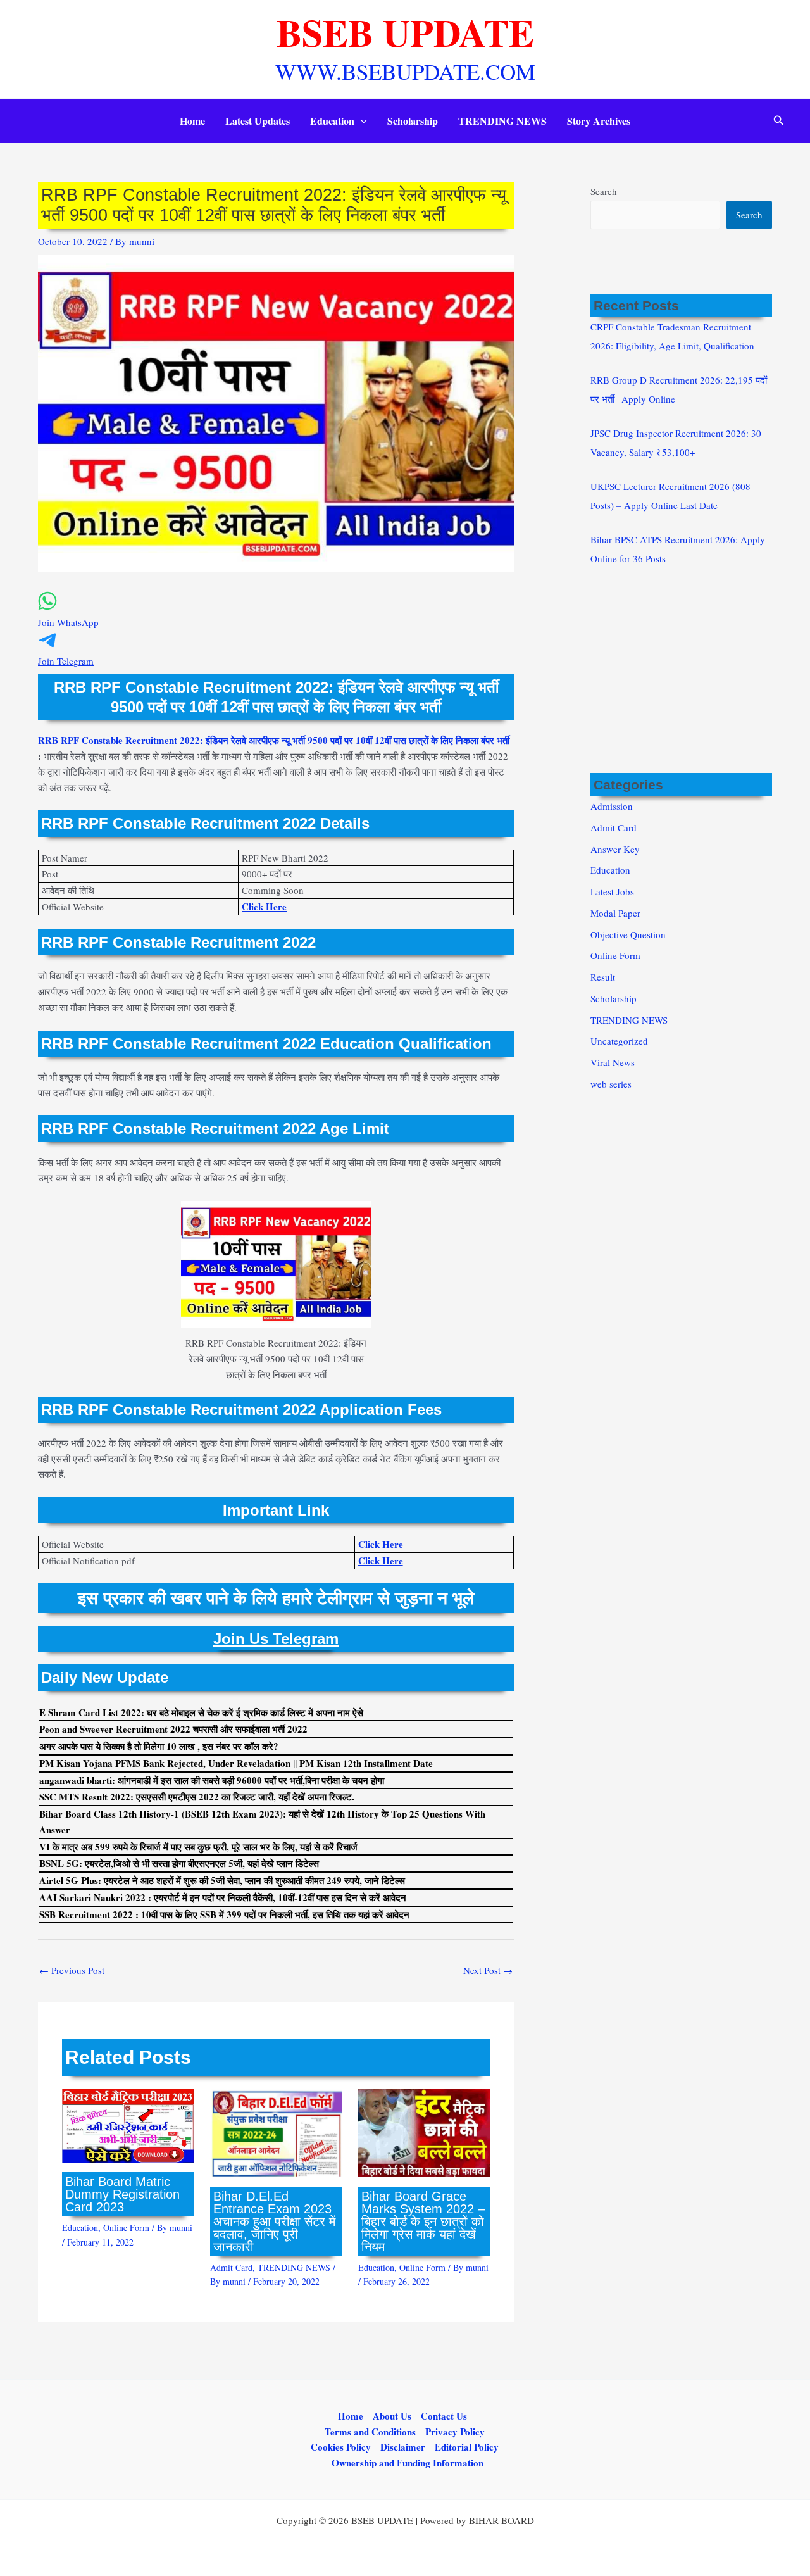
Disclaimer (403, 2447)
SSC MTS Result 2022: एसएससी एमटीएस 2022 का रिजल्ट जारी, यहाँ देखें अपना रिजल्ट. (197, 1797)
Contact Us (444, 2416)
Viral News (613, 1062)
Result (603, 977)
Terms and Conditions (370, 2432)
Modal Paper (615, 913)
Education (332, 121)
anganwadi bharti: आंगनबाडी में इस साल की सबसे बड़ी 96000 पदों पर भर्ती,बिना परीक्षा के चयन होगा (212, 1780)
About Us (392, 2416)
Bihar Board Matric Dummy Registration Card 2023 (122, 2194)
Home (192, 121)
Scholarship (413, 121)
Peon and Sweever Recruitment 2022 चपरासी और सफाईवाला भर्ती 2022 (173, 1729)
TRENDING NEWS (502, 121)
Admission (612, 806)
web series (611, 1084)
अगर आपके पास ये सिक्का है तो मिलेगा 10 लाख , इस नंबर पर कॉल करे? (159, 1746)
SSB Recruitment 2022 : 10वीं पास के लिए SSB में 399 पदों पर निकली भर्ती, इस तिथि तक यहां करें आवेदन (224, 1914)
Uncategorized (619, 1041)
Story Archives (599, 121)
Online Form (126, 2227)
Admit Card (231, 2267)
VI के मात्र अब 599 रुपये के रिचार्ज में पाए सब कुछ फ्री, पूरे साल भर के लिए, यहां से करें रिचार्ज (198, 1847)
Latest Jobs (612, 891)
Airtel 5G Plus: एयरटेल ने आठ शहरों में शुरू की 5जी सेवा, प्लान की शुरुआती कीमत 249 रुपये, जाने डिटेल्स (222, 1880)
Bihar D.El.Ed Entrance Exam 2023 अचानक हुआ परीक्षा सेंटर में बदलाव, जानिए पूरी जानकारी (274, 2221)
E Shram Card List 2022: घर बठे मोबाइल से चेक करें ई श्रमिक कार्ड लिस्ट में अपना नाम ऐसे (201, 1712)
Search (604, 191)
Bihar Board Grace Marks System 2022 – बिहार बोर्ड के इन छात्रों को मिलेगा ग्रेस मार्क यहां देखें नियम (423, 2221)
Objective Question (628, 934)
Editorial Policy (467, 2447)
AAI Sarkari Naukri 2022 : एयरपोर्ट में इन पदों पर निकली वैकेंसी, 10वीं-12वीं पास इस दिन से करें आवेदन (223, 1897)
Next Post (488, 1970)
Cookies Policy (341, 2447)
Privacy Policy (455, 2432)
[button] (361, 121)
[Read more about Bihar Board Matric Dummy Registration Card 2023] (128, 2124)
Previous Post (72, 1970)
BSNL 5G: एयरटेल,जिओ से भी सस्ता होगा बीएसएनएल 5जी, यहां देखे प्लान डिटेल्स (179, 1863)
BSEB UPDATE (405, 32)
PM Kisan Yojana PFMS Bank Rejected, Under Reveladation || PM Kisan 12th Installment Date (236, 1763)
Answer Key (615, 849)
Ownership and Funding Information (408, 2463)
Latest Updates (258, 121)
